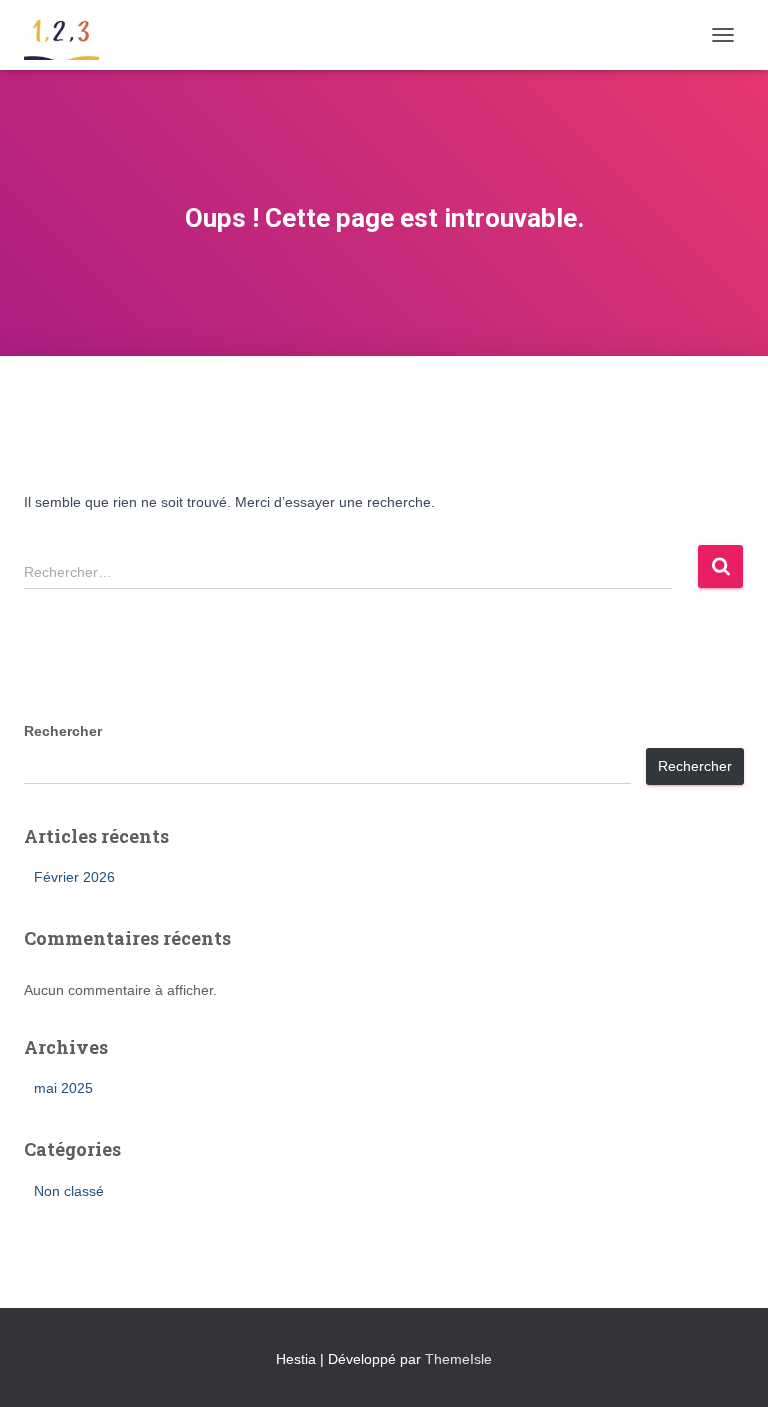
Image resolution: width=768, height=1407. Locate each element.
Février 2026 (74, 877)
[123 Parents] (69, 35)
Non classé (69, 1191)
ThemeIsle (458, 1359)
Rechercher (63, 731)
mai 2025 (63, 1088)
